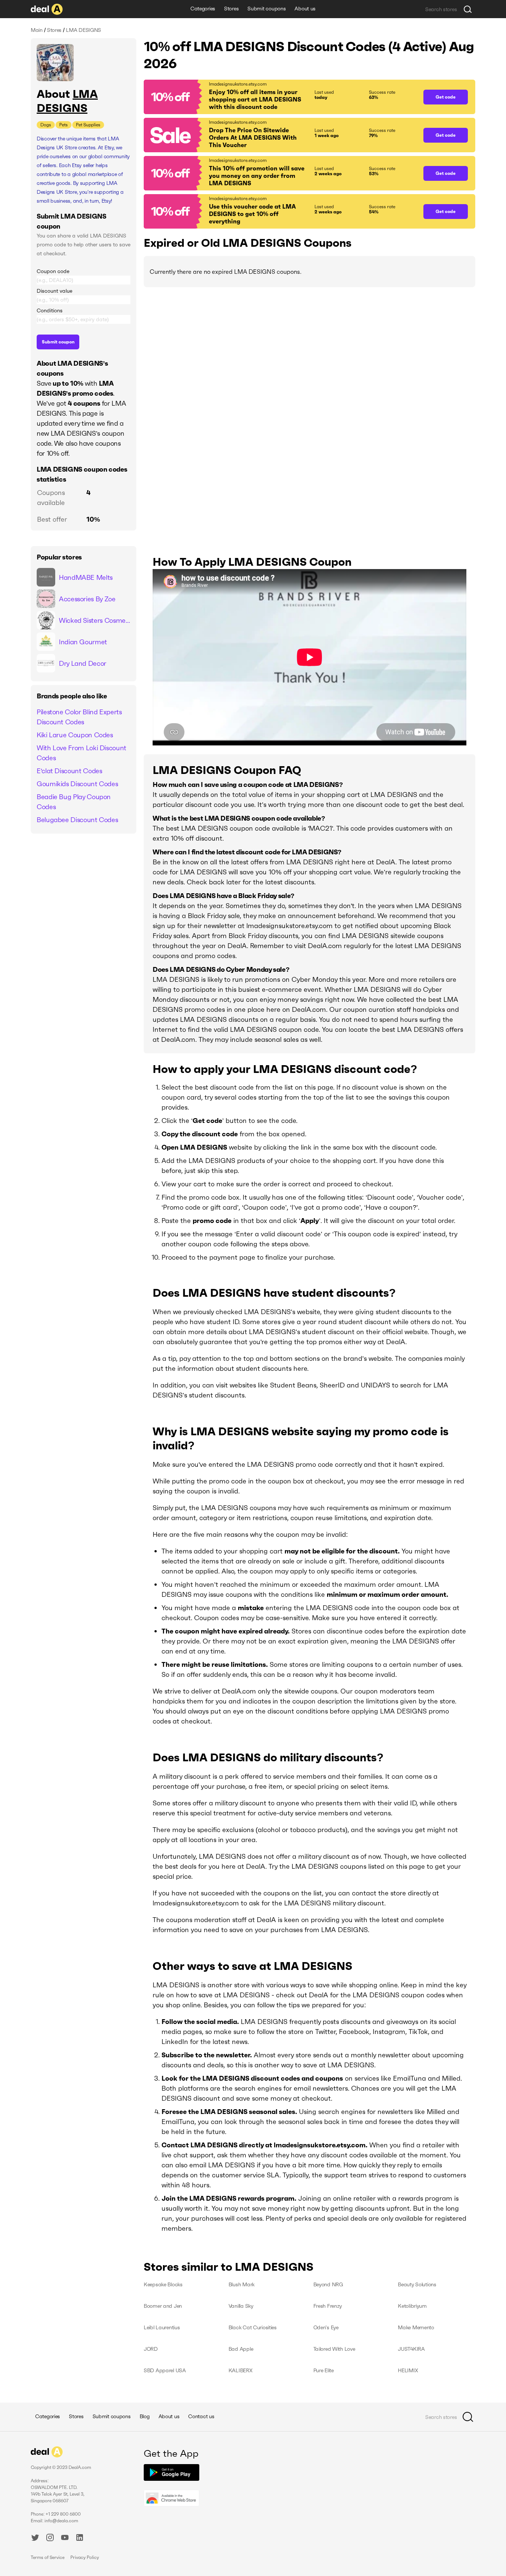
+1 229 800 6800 (63, 2514)
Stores (231, 9)
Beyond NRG (328, 2284)
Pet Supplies (88, 125)
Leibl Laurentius (162, 2327)
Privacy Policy (85, 2557)
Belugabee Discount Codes (77, 820)
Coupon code (53, 271)
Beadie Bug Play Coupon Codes (74, 802)
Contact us (201, 2416)
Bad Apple (241, 2349)
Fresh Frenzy (328, 2306)
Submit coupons (267, 9)
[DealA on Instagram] (50, 2539)
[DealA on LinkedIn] (80, 2539)
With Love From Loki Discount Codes (81, 753)
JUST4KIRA (411, 2349)
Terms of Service (48, 2557)
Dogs (46, 125)
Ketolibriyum (412, 2306)
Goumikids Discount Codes (77, 784)
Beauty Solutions (417, 2284)
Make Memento (416, 2327)
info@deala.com (61, 2521)
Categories (203, 9)
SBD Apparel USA (165, 2370)
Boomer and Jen (163, 2306)
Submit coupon (58, 342)
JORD (151, 2349)
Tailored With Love (334, 2349)
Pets (64, 125)
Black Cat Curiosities (253, 2327)
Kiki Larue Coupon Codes (75, 735)
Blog (145, 2416)
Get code (446, 97)
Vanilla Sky (241, 2306)
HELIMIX (408, 2370)
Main (37, 30)
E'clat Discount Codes (69, 771)
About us (305, 9)
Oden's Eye (326, 2327)
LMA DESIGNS (67, 101)
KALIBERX (241, 2370)
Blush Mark (242, 2284)
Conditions (50, 310)
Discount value (54, 291)
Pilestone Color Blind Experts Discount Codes (79, 717)
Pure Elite (324, 2370)
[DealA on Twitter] (35, 2539)
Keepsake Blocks (163, 2284)
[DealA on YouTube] (65, 2539)
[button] (280, 97)
